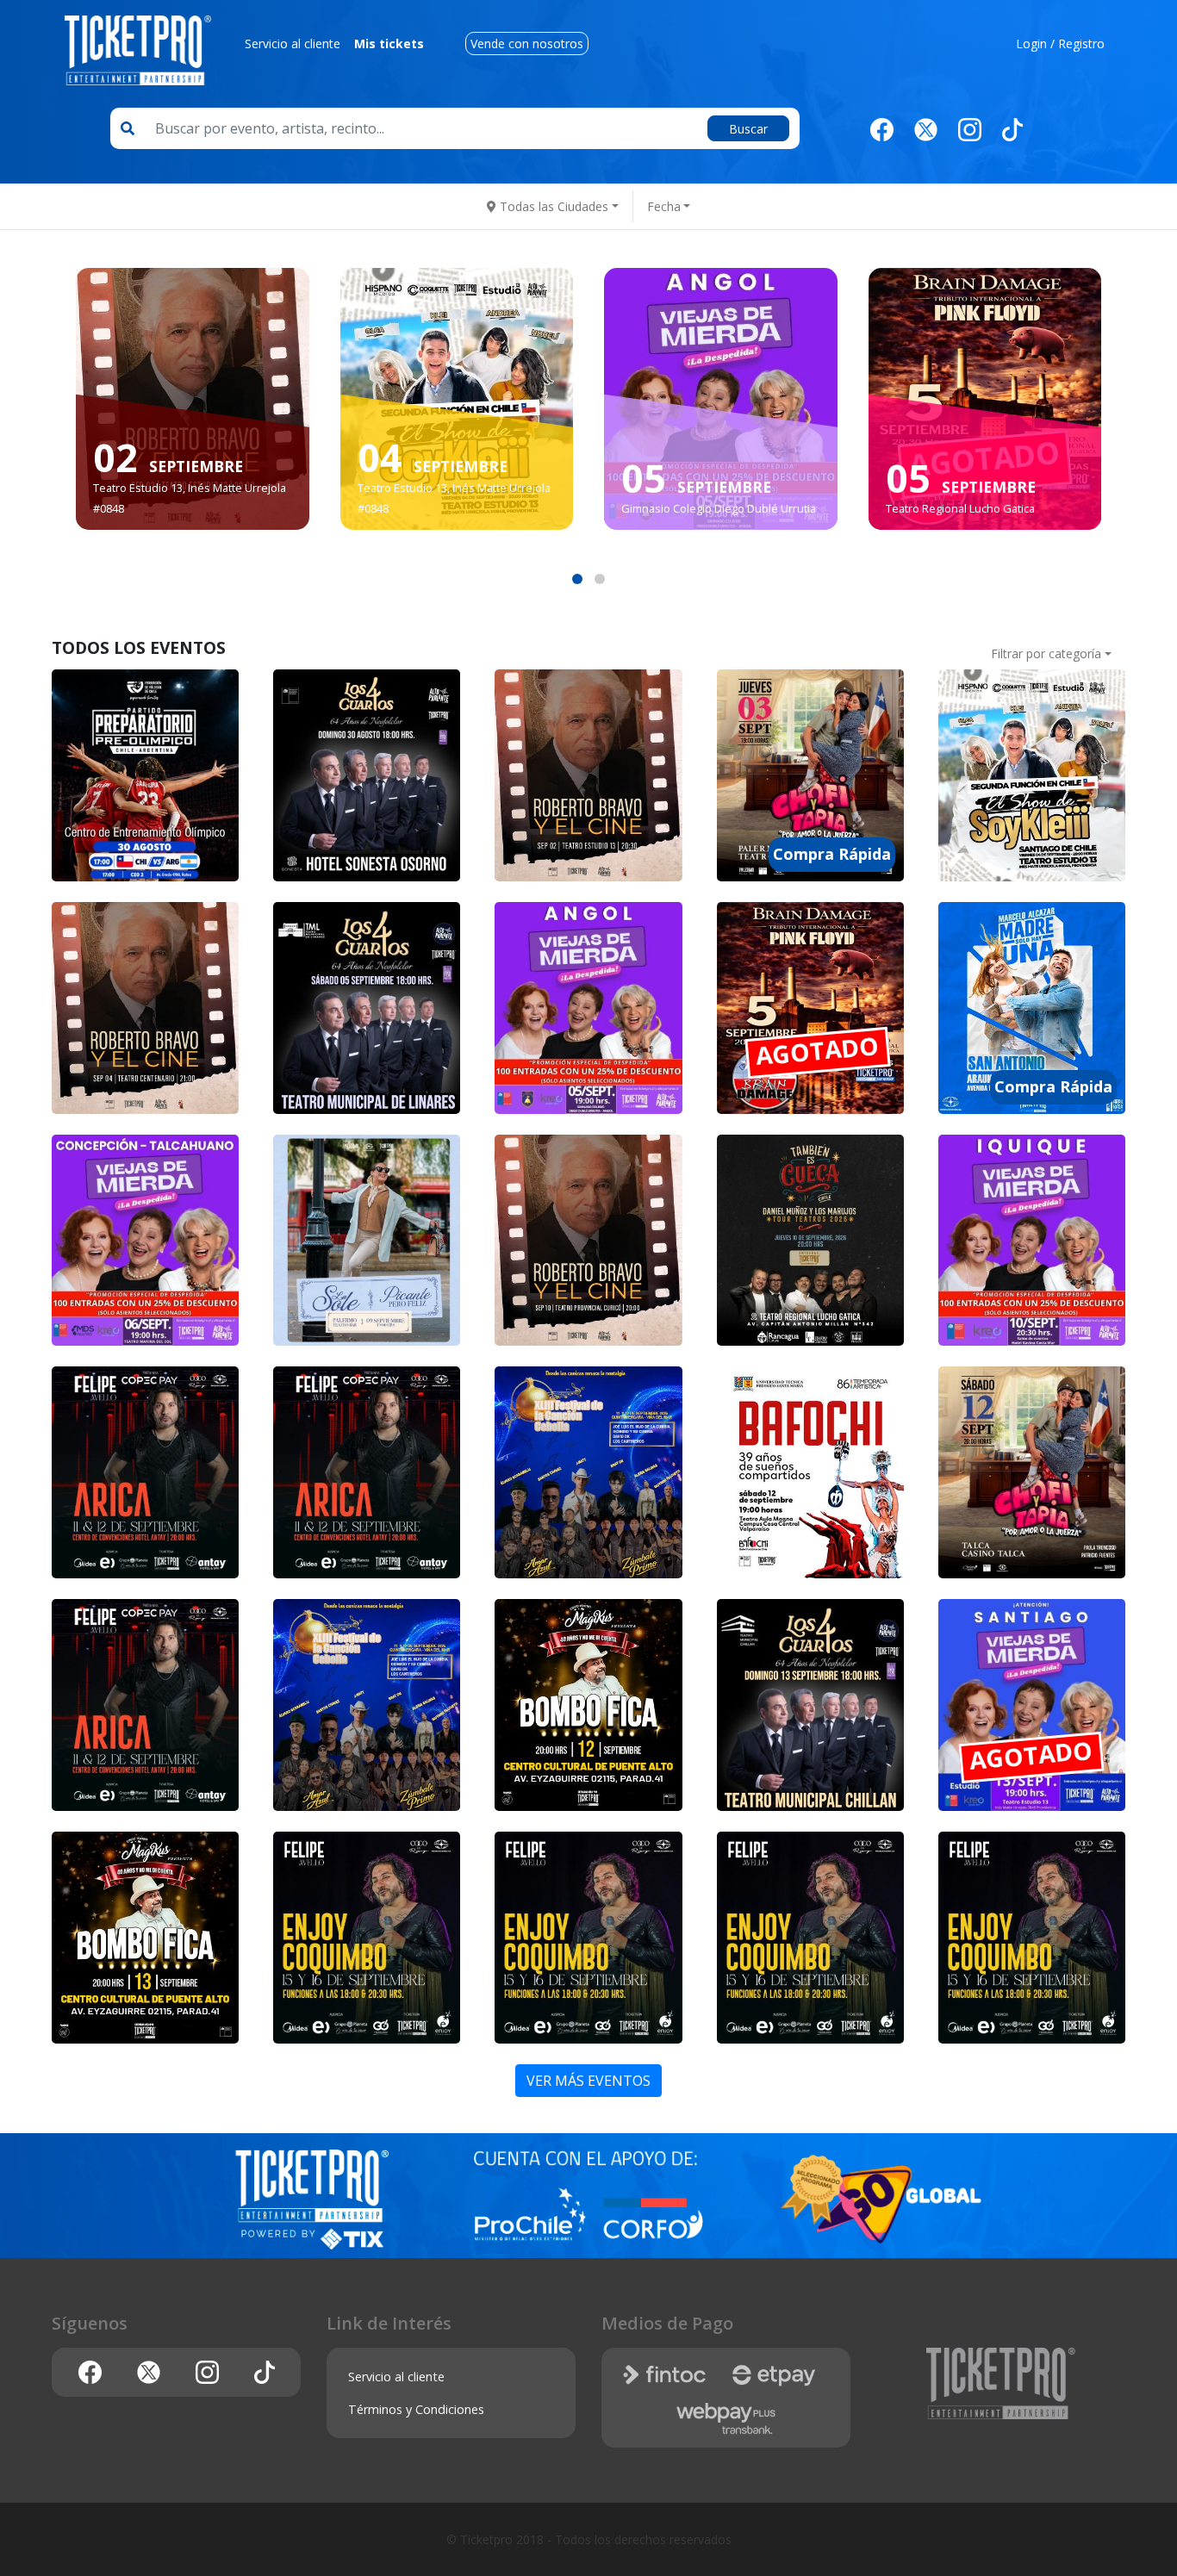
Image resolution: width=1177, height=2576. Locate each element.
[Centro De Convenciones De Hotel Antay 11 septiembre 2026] (145, 1472)
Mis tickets (389, 44)
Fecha (664, 206)
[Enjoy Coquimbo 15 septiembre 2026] (367, 1938)
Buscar (748, 129)
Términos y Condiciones (416, 2409)
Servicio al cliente (293, 44)
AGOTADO (984, 459)
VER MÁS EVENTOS (588, 2081)
